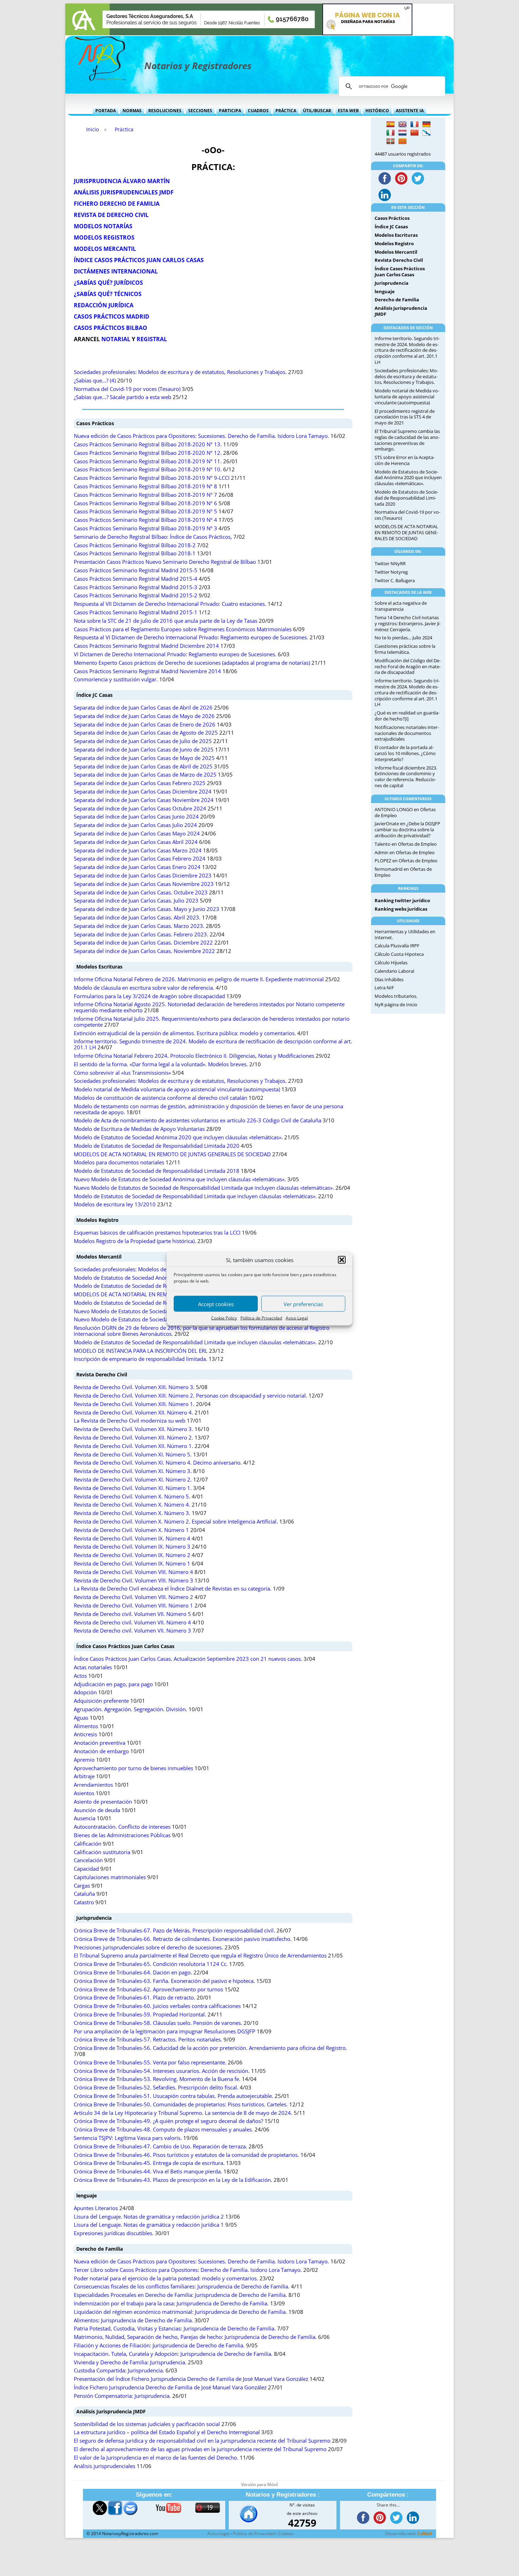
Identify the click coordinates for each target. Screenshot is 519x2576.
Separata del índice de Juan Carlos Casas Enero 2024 (137, 867)
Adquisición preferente (101, 1701)
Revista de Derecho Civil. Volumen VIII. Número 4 (133, 1572)
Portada (106, 111)
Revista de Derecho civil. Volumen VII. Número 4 (132, 1622)
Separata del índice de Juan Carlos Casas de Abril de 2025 (143, 767)
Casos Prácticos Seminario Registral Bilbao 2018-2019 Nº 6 (145, 503)
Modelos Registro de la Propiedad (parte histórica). (135, 1241)
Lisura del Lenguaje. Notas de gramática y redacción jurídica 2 (149, 2217)
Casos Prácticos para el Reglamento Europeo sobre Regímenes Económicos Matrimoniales (183, 629)
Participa (230, 111)
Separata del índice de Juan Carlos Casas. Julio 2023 (136, 901)
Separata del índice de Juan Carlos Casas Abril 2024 (136, 842)
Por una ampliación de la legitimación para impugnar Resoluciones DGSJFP (165, 2031)
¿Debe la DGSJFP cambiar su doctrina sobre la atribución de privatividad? (407, 829)
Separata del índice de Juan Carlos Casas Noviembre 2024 (144, 800)
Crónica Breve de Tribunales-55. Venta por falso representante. (150, 2062)
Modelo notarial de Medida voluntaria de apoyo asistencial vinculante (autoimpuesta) (177, 1089)
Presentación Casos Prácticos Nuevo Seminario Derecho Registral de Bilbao (165, 562)
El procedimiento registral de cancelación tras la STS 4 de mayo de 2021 (405, 417)
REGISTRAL (152, 339)
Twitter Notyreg (391, 572)
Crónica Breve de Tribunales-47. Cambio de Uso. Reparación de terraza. (160, 2146)
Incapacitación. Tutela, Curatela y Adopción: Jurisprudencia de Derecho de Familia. (173, 2354)
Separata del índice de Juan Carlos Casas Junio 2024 (136, 817)
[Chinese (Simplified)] (414, 133)
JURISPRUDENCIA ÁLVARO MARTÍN (122, 181)
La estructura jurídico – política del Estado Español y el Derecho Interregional (167, 2432)
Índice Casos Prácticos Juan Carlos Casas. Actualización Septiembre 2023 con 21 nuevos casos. (188, 1659)
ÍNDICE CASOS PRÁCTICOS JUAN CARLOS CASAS (139, 260)
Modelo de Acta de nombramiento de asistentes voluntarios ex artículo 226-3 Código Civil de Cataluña (198, 1120)
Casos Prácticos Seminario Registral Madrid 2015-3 (136, 587)
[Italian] (390, 133)
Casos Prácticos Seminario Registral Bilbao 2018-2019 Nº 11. (148, 461)
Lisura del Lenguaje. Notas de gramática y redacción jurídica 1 (149, 2225)
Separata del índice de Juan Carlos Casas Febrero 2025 (140, 783)
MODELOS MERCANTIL (105, 249)
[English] (402, 125)
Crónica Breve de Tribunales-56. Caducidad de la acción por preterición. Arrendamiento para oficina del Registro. (210, 2048)
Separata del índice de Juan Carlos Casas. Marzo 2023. (139, 926)
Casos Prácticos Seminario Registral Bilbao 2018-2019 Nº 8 (145, 486)
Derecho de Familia (100, 2249)
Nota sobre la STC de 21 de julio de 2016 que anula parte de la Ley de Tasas (166, 621)
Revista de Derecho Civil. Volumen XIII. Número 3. (134, 1387)
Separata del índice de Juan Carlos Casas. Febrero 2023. (141, 934)
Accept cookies (216, 1304)
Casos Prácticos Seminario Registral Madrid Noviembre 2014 (147, 671)
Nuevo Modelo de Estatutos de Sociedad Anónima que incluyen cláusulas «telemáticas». (180, 1179)
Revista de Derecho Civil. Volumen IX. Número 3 (132, 1547)
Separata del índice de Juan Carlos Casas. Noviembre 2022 (144, 951)
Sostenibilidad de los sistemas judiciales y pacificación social (147, 2424)
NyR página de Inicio (396, 1005)
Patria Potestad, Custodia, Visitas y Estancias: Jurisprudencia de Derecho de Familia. (175, 2328)
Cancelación (88, 1860)
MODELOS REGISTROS (104, 237)
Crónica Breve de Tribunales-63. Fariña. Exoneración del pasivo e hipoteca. (164, 1981)
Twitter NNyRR (390, 563)
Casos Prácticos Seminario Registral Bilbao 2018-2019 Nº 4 (145, 520)
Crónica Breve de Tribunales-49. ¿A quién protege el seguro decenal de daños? (168, 2121)
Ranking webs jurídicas (401, 909)
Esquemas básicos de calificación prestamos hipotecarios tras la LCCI (157, 1233)
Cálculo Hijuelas (391, 963)
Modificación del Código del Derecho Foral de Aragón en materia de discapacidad (408, 666)
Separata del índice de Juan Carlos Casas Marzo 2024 (138, 850)
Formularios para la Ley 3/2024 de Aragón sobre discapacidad (149, 996)
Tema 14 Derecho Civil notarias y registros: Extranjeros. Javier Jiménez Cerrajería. (408, 623)
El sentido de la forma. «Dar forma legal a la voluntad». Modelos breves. (161, 1064)
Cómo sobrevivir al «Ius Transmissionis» (122, 1073)
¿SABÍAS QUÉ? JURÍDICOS (108, 283)
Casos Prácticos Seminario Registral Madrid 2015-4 (136, 579)
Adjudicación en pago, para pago (113, 1684)
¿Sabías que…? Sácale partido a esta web (123, 397)
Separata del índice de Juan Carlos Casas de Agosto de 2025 (146, 733)
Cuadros (258, 111)
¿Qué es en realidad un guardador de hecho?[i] (407, 716)
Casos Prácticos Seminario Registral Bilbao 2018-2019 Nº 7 (145, 495)
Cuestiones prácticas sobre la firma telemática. (405, 649)
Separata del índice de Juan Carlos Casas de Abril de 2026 (143, 708)
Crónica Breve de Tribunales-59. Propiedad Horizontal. (140, 2014)
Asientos (84, 1793)
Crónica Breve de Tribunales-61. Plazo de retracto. (135, 1998)
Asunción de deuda (97, 1810)
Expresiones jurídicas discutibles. (114, 2233)
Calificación (88, 1844)
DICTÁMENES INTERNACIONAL (116, 271)
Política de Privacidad (261, 1318)
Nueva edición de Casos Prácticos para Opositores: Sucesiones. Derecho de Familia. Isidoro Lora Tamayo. (201, 436)
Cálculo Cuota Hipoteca (399, 954)
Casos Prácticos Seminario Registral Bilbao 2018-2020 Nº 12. (148, 453)
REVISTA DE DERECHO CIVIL (111, 215)
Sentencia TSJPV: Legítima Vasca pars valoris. (128, 2138)
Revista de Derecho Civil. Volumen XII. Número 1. (133, 1446)
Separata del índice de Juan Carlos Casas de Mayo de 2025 (144, 758)
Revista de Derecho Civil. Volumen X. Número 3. (132, 1513)
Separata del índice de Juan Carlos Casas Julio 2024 (135, 825)
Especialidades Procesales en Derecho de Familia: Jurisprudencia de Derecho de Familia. (180, 2295)
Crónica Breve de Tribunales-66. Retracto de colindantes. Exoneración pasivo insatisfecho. (183, 1939)
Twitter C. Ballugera (395, 580)
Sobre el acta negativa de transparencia (401, 606)
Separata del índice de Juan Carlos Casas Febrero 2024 (140, 859)
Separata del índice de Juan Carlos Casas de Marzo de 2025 (145, 775)
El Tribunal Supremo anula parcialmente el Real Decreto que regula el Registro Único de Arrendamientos (200, 1956)
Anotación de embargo (101, 1751)
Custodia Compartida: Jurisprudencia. (119, 2370)
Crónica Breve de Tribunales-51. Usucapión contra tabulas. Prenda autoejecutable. (174, 2096)
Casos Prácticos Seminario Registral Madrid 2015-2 (136, 595)
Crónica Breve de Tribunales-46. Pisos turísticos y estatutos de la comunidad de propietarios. (186, 2155)
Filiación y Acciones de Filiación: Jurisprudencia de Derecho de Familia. (159, 2345)
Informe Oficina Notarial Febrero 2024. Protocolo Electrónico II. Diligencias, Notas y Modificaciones (194, 1056)
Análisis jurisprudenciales (105, 2466)
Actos (80, 1676)
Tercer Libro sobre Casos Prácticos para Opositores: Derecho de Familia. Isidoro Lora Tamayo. (188, 2270)
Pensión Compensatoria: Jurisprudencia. (122, 2396)
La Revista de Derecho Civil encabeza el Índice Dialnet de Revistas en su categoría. (173, 1589)
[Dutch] (402, 133)
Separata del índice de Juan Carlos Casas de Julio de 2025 (143, 741)
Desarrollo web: (409, 2533)
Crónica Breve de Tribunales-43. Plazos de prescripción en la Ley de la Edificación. (173, 2180)
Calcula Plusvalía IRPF (397, 946)
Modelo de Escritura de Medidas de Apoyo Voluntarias (139, 1129)
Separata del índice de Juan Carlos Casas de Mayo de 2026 (144, 716)
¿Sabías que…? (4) (95, 381)
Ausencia (85, 1818)
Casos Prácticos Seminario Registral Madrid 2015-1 (136, 612)
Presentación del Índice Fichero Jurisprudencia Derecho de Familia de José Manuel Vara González (191, 2379)
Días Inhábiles (389, 979)
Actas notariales (93, 1667)
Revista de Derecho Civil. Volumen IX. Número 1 (132, 1564)
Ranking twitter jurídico (402, 900)
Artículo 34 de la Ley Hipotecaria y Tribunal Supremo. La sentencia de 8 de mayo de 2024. (183, 2113)
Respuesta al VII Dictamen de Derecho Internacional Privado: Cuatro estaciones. (170, 604)
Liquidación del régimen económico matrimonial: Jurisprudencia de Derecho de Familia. (180, 2312)
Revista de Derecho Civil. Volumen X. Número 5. (132, 1497)
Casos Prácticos (95, 423)
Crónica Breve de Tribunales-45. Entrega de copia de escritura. (149, 2163)
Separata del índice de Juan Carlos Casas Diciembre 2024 (143, 792)
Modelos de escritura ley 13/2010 (115, 1204)
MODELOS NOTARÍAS (103, 226)
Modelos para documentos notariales (119, 1162)
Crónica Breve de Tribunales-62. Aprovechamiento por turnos (148, 1989)
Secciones (200, 111)
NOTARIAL (116, 339)
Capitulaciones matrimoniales (110, 1877)
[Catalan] (402, 141)
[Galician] (426, 133)
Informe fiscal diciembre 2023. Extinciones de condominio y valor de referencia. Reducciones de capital (406, 777)
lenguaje (86, 2195)
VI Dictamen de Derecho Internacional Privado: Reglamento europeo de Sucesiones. (175, 654)
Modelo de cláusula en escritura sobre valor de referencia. (144, 988)
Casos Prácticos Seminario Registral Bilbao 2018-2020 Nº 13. (148, 444)
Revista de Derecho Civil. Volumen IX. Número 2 (132, 1555)
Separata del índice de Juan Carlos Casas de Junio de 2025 (144, 750)
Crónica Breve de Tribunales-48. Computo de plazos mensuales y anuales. (163, 2129)
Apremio (84, 1760)
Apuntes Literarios (96, 2208)
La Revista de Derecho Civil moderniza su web (130, 1421)
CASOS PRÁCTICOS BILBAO (111, 328)
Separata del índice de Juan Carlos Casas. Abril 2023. (137, 918)
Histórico (377, 111)
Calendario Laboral (394, 971)
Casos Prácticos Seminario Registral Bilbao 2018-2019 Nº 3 (145, 528)
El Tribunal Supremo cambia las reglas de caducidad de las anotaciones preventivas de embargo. (407, 440)
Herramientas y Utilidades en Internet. (405, 934)
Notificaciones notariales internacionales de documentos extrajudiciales (407, 733)
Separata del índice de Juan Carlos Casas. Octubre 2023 (141, 892)
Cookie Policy (224, 1318)
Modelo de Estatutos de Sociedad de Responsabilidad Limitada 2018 (157, 1171)
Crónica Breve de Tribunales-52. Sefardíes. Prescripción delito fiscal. (156, 2088)
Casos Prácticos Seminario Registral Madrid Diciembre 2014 (146, 646)
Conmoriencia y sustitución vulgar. (116, 679)
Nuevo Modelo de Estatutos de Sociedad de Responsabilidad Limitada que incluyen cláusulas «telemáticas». (204, 1188)
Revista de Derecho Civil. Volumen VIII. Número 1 (133, 1606)
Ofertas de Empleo (417, 844)
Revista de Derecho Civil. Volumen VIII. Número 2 (133, 1597)
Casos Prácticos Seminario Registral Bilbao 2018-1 (135, 553)
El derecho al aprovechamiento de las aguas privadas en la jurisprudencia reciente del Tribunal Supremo (200, 2449)
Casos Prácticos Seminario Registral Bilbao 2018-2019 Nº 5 (145, 511)
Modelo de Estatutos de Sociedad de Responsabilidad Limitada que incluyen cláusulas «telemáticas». (195, 1196)
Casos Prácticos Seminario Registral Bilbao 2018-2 (135, 545)
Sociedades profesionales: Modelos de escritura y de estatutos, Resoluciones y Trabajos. (180, 372)
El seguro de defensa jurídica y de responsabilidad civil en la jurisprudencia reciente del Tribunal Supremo (202, 2441)
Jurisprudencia (94, 1918)
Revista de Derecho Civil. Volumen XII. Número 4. (133, 1413)
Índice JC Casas (94, 695)
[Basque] (390, 141)
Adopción (85, 1692)
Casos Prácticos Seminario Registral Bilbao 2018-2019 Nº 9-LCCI (152, 478)
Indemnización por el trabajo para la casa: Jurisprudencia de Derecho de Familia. (171, 2303)
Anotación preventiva (100, 1743)
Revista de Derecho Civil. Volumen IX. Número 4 (132, 1539)
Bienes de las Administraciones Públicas (122, 1835)
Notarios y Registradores (198, 66)
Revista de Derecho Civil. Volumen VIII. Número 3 (133, 1580)
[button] (342, 1260)
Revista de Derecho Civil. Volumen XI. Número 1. (133, 1488)
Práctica (286, 111)
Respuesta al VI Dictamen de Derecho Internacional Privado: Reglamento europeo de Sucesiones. (191, 637)
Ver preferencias (303, 1304)
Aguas (81, 1718)
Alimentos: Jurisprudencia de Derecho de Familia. (133, 2320)
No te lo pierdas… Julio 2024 (403, 638)
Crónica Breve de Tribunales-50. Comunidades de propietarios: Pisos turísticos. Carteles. (181, 2104)
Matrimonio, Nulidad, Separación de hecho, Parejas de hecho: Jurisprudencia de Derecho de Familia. (195, 2337)
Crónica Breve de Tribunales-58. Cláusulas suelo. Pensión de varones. (158, 2023)
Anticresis (85, 1734)
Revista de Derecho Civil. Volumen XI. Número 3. (133, 1471)
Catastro (84, 1902)
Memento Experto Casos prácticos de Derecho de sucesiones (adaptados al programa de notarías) (192, 663)
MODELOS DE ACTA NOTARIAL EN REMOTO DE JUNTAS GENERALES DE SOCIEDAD (172, 1154)
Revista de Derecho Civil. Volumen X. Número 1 (131, 1530)
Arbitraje (84, 1776)
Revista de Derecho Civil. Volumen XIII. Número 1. (134, 1404)
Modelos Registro (97, 1220)
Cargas (82, 1886)
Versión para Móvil (259, 2484)
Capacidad (86, 1869)
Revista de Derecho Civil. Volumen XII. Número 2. (133, 1438)
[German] (426, 125)
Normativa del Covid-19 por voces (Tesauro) (127, 389)
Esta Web (348, 111)
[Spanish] (390, 125)
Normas (132, 111)
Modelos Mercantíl (99, 1257)
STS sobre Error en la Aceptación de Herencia (405, 460)
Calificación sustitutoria (102, 1852)
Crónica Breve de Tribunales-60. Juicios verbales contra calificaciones (157, 2006)
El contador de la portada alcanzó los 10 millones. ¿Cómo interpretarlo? (405, 753)
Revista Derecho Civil (102, 1374)
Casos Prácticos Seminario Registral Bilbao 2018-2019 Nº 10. (148, 469)
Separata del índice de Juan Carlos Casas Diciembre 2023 (143, 876)
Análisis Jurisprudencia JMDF (111, 2411)
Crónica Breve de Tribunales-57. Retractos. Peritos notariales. (148, 2040)
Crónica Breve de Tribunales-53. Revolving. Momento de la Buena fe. (157, 2079)
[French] (414, 125)
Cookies (286, 2533)
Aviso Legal (297, 1318)
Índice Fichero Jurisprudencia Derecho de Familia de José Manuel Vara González (170, 2387)
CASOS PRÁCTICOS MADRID (112, 316)
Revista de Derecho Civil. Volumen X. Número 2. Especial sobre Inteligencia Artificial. (176, 1522)
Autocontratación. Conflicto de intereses (122, 1827)
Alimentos (86, 1726)
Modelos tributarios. (396, 996)
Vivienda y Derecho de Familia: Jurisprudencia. (130, 2362)
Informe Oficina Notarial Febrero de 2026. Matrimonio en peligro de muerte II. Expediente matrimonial (199, 979)
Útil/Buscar (317, 111)
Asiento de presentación (103, 1802)
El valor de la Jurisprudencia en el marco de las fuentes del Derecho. (156, 2458)
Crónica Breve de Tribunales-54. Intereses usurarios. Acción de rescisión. (162, 2071)
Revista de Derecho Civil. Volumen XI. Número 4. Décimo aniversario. (158, 1463)
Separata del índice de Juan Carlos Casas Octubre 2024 (140, 809)
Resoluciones (165, 111)
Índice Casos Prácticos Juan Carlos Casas (125, 1646)
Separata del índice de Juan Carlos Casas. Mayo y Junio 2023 (147, 909)
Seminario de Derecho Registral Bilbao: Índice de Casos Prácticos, (153, 537)
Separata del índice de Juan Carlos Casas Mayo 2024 (137, 834)
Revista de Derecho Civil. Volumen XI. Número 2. (133, 1480)
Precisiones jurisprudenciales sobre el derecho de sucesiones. (148, 1947)
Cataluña (84, 1894)
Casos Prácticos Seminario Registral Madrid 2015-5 (136, 570)
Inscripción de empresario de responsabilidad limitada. (141, 1359)
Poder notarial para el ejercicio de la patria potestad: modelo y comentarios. (166, 2278)
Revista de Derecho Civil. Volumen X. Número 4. (132, 1505)
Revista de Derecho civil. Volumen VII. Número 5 (132, 1614)
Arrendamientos (93, 1785)
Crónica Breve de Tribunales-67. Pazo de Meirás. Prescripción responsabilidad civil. (174, 1931)
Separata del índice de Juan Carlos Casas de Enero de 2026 (145, 725)
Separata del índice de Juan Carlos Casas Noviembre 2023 (144, 884)
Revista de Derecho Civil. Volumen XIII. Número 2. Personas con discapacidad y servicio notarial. (190, 1396)
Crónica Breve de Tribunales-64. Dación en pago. (133, 1972)
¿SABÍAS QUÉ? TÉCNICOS (108, 294)
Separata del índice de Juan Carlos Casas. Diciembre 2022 (143, 943)
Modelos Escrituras (99, 967)
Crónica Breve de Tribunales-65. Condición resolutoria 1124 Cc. (151, 1964)
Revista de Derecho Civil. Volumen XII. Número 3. (133, 1429)
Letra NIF (384, 988)
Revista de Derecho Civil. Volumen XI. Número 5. (133, 1455)
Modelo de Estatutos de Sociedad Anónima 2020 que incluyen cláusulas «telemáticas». (178, 1137)
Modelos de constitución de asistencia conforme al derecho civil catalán (160, 1098)
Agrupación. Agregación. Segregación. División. (130, 1709)
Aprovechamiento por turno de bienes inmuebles (133, 1768)
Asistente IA (410, 111)
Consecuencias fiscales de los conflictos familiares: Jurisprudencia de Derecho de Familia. (182, 2287)
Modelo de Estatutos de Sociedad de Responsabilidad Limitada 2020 (157, 1146)
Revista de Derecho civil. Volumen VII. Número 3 (132, 1631)
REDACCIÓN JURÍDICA (104, 305)
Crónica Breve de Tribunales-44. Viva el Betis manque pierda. (148, 2171)
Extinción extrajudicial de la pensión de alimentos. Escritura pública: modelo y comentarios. (185, 1033)
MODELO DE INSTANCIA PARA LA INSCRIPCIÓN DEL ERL (141, 1351)
